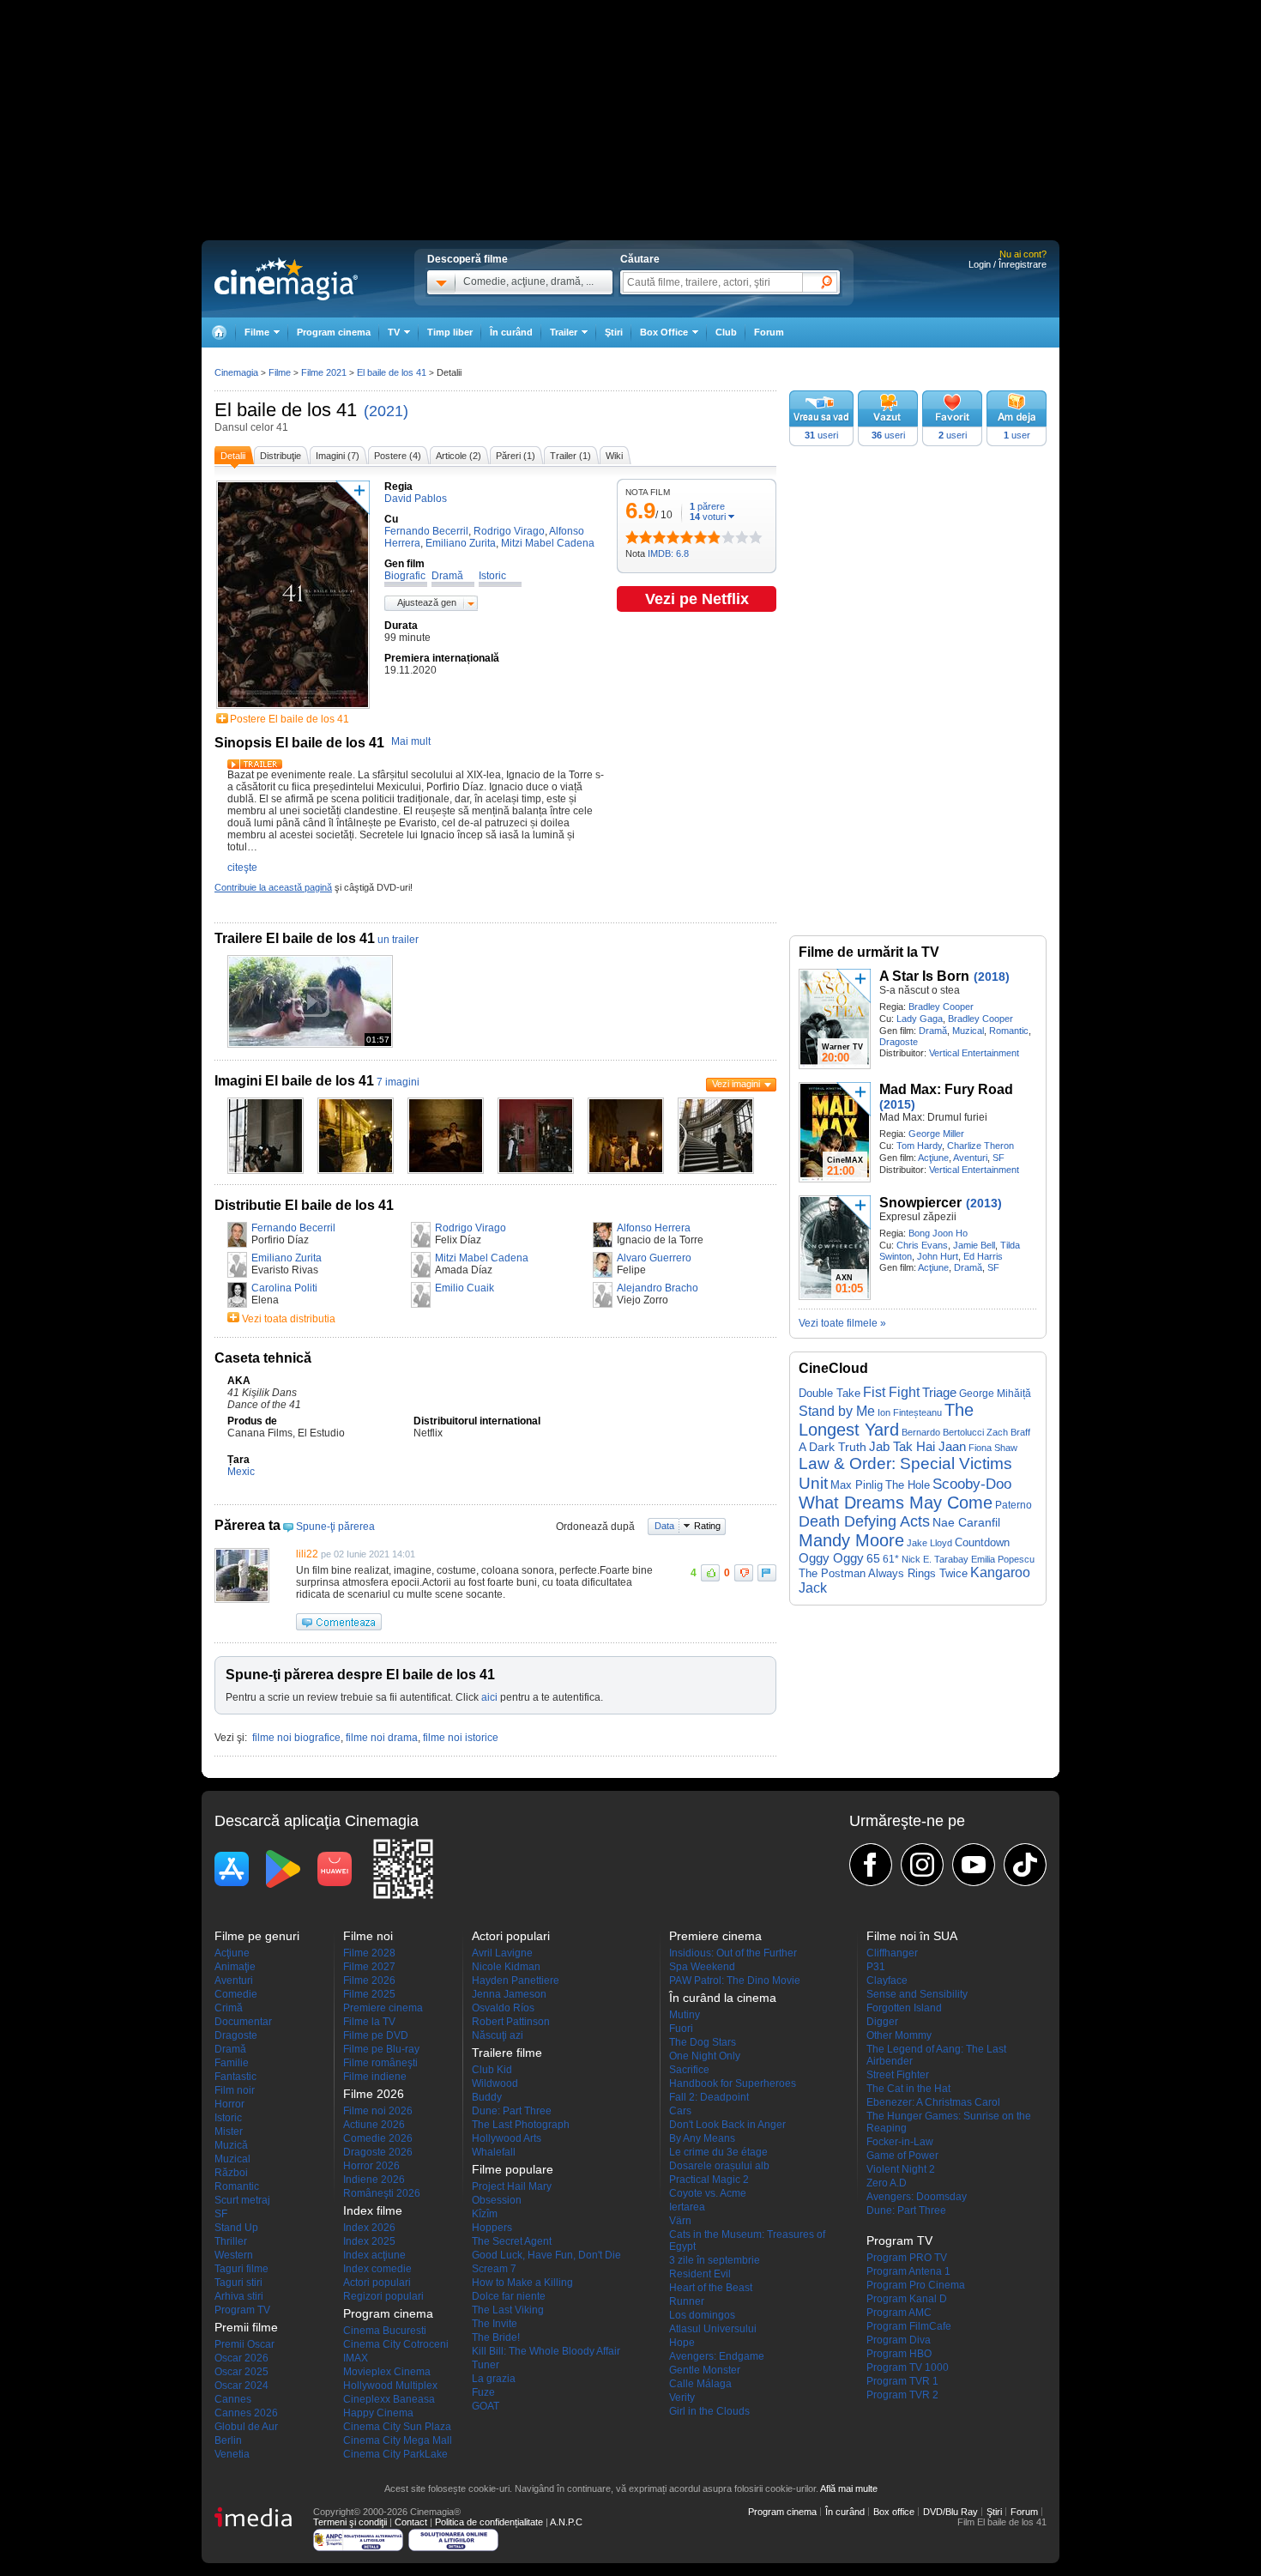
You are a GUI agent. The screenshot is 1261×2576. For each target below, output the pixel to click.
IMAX (356, 2358)
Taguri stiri (238, 2283)
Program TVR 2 (902, 2395)
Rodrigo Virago (471, 1228)
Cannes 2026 (246, 2413)
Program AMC (899, 2313)
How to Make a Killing (522, 2283)
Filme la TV (369, 2022)
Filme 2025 (369, 1994)
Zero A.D (887, 2183)
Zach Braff (1008, 1432)
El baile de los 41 (286, 410)
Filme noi (368, 1936)
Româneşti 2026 (382, 2193)
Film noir (235, 2090)
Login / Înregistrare (1008, 264)
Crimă (229, 2008)
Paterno (1014, 1505)
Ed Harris (983, 1256)
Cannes (233, 2399)
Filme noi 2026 (378, 2111)
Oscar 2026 (241, 2358)
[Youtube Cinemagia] (974, 1865)
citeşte (242, 868)
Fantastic (235, 2077)
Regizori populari (383, 2296)
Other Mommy (899, 2035)
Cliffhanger (892, 1953)
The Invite (495, 2324)
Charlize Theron (980, 1146)
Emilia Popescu (1003, 1559)
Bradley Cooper (941, 1007)
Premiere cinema (383, 2008)
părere (707, 506)
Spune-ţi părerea (335, 1527)
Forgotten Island (904, 2008)
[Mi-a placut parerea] (710, 1573)
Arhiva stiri (239, 2296)
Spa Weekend (702, 1967)
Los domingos (702, 2315)
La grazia (494, 2379)
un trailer (398, 940)
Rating (707, 1526)
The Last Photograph (521, 2125)
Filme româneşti (380, 2063)
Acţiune (933, 1158)
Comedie (236, 1994)
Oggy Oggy (831, 1558)
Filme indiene (375, 2077)
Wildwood (495, 2083)
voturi (708, 517)
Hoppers (492, 2228)
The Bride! (496, 2337)
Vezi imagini (736, 1084)
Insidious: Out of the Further (733, 1953)
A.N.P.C (566, 2522)
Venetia (232, 2454)
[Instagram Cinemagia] (922, 1865)
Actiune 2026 (374, 2125)
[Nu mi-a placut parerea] (744, 1573)
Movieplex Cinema (387, 2372)
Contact (411, 2522)
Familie (232, 2063)
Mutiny (685, 2015)
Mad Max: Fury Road (946, 1089)
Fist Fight (891, 1392)
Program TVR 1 (902, 2381)
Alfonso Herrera (654, 1228)
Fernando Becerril (293, 1228)
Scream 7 (494, 2269)
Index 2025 (369, 2241)
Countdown (982, 1542)
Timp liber (450, 332)
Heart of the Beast (711, 2288)
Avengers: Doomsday (917, 2197)
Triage (939, 1393)
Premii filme (246, 2327)
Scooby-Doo (972, 1484)
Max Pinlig (857, 1485)
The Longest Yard (886, 1420)
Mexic (241, 1472)
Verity (682, 2398)
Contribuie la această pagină (273, 887)
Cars (680, 2111)
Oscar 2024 (241, 2386)
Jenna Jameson (509, 1994)
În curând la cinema (723, 1998)
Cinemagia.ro (286, 279)
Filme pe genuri (257, 1936)
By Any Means (702, 2138)
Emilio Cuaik (465, 1288)
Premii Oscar (244, 2344)
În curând (511, 332)
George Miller (936, 1134)
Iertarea (687, 2207)
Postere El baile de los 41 (290, 719)
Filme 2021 (324, 372)
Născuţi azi (498, 2035)
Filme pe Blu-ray (381, 2049)
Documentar (243, 2022)
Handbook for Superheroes (733, 2083)
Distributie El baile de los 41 (304, 1205)
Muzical (968, 1031)
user (1017, 435)
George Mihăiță (995, 1394)
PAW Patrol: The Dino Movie (735, 1980)
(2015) (897, 1104)
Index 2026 (369, 2228)
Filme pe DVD (376, 2035)
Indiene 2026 (374, 2180)
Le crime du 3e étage (718, 2152)
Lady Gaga (920, 1019)
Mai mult (411, 741)
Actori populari (377, 2283)
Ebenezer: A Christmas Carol (933, 2102)
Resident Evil (700, 2274)
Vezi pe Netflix (697, 599)
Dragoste (899, 1042)
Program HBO (899, 2354)
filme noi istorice (461, 1738)
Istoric (228, 2118)
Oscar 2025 (241, 2372)
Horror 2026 (371, 2166)
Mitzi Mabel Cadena (482, 1258)
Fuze (483, 2392)
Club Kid (492, 2070)
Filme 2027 (369, 1967)
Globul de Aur (246, 2427)
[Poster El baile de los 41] (293, 710)
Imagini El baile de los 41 (294, 1081)
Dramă (933, 1031)
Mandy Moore (851, 1540)
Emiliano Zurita (287, 1258)
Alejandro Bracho (658, 1288)
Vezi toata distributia (289, 1319)
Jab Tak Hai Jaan (917, 1447)
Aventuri (970, 1158)
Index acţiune (374, 2255)
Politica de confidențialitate (489, 2522)
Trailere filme (507, 2053)
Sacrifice (689, 2070)
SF (999, 1158)
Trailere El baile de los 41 (295, 938)
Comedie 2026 (378, 2138)
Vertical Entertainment (974, 1053)
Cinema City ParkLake (395, 2454)
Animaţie (235, 1967)
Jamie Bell (974, 1245)
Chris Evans (922, 1245)
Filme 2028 (369, 1953)
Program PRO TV (907, 2258)
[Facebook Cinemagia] (871, 1865)
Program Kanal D (907, 2299)
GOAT (486, 2406)
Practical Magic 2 (709, 2180)
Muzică (231, 2145)
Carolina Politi (284, 1288)
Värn (680, 2221)
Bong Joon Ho (938, 1233)
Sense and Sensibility (917, 1994)
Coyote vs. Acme (708, 2193)
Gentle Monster (705, 2370)
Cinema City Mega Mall (398, 2440)
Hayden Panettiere (516, 1980)
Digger (882, 2022)
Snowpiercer (920, 1203)
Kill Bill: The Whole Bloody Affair (546, 2351)
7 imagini (398, 1082)
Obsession (497, 2200)
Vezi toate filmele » (842, 1323)
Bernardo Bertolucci (943, 1432)
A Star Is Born (924, 976)
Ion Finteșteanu (910, 1412)
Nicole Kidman (506, 1967)
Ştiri (614, 332)
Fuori (681, 2029)
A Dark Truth (833, 1447)
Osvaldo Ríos (503, 2008)
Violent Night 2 (901, 2169)
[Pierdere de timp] (639, 537)
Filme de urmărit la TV (869, 952)
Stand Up (236, 2228)
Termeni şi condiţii (350, 2522)
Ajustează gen (427, 602)
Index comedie (377, 2269)
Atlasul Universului (713, 2329)
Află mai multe (849, 2488)
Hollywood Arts (507, 2138)
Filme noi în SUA (912, 1936)
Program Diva (899, 2340)
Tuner (486, 2365)
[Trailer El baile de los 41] (255, 765)
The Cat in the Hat (908, 2089)
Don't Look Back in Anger (727, 2125)
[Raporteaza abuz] (767, 1573)
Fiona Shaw (993, 1448)
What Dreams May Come (896, 1503)
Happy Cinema (378, 2413)
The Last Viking (508, 2310)
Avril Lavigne (502, 1953)
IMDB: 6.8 (668, 553)
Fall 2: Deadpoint (709, 2097)
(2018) (992, 977)
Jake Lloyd (929, 1543)
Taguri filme (241, 2269)
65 (873, 1558)
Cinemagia (236, 372)
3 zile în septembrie (715, 2260)
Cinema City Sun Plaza (397, 2427)
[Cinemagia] (219, 333)
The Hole (908, 1485)
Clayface (887, 1980)
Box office (894, 2512)
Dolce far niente (509, 2296)
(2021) (386, 411)
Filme (280, 372)
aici (489, 1697)
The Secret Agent (512, 2241)
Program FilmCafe (909, 2326)
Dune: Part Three (512, 2111)
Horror (229, 2104)
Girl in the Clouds (709, 2411)
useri (821, 435)
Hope (682, 2343)
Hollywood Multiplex (390, 2386)
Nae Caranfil (966, 1522)
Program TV (242, 2310)
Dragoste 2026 (378, 2152)
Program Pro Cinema (916, 2285)
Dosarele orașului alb (719, 2166)
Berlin (228, 2440)
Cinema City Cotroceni (396, 2344)
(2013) (984, 1203)
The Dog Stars (703, 2042)
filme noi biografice (296, 1738)
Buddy (487, 2097)
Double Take (830, 1393)
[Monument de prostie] (632, 537)
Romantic (1009, 1031)
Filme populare (513, 2169)
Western (234, 2255)
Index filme (373, 2210)
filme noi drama (382, 1738)
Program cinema (334, 332)
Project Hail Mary (512, 2186)
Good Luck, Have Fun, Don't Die (546, 2255)
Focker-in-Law (900, 2142)
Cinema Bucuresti (385, 2331)
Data (664, 1526)
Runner (687, 2301)
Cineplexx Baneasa (389, 2399)
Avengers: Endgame (717, 2356)
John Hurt (938, 1256)
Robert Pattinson (511, 2022)
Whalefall (494, 2152)
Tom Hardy (919, 1146)
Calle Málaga (700, 2384)
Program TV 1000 (908, 2367)
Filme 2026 (369, 1980)
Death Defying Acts (864, 1521)
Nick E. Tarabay (935, 1559)
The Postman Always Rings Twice (883, 1573)
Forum (769, 332)
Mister (229, 2132)
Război (231, 2173)
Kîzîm (485, 2214)
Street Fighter (898, 2075)
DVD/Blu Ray (950, 2512)
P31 (876, 1967)
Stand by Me (837, 1411)
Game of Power (902, 2156)
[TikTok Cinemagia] (1025, 1865)
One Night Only (705, 2056)
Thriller (231, 2241)
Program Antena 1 (908, 2271)
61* (891, 1559)
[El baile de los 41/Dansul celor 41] (265, 1170)
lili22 (307, 1554)
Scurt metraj (242, 2200)
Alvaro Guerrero (654, 1258)
